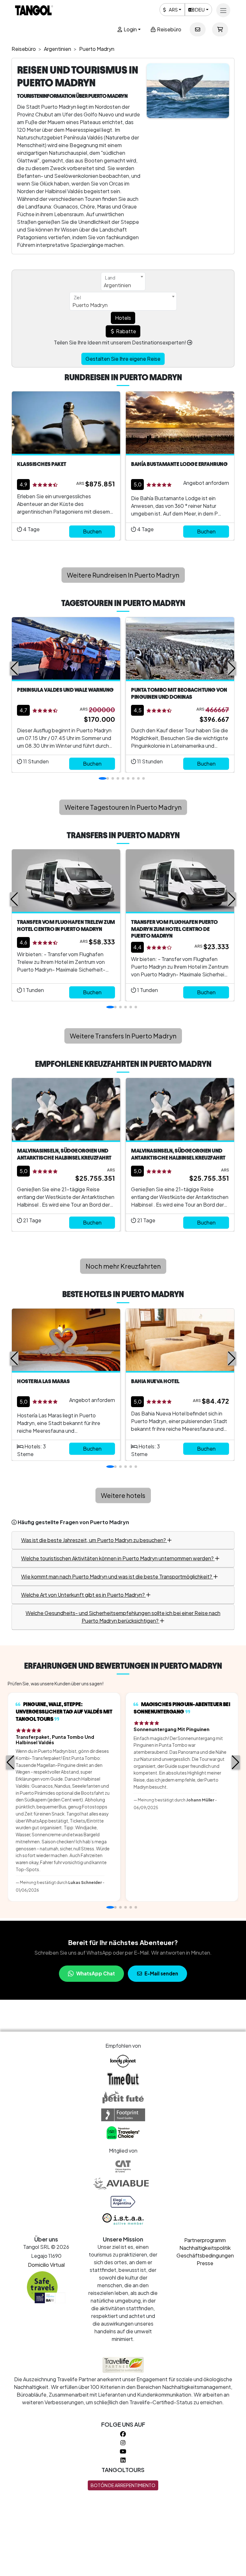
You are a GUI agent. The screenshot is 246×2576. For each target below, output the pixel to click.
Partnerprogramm (205, 2240)
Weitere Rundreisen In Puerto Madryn (123, 575)
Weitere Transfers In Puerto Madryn (123, 1036)
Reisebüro (169, 29)
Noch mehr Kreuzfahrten (123, 1266)
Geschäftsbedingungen (205, 2255)
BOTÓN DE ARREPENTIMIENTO (123, 2485)
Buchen (92, 531)
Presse (205, 2263)
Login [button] (130, 29)
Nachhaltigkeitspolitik (205, 2248)
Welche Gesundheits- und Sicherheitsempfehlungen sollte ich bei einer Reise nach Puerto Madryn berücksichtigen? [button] (123, 1617)
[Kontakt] (198, 29)
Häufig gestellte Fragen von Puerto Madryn (73, 1522)
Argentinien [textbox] (117, 285)
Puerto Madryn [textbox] (90, 305)
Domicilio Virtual (46, 2265)
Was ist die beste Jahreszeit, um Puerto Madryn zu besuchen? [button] (94, 1540)
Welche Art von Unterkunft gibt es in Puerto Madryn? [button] (83, 1595)
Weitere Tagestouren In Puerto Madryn (123, 807)
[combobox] (123, 281)
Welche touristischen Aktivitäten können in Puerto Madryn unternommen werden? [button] (118, 1558)
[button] (14, 668)
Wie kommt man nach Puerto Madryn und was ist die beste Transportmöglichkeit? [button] (117, 1576)
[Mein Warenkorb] (220, 29)
